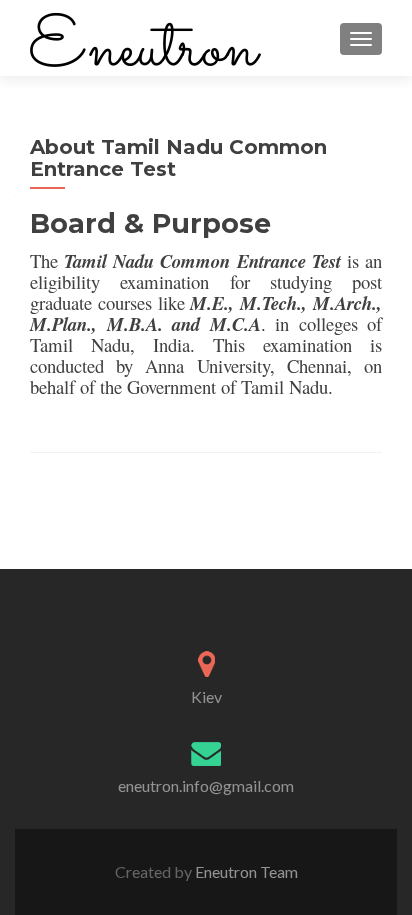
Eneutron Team (245, 871)
